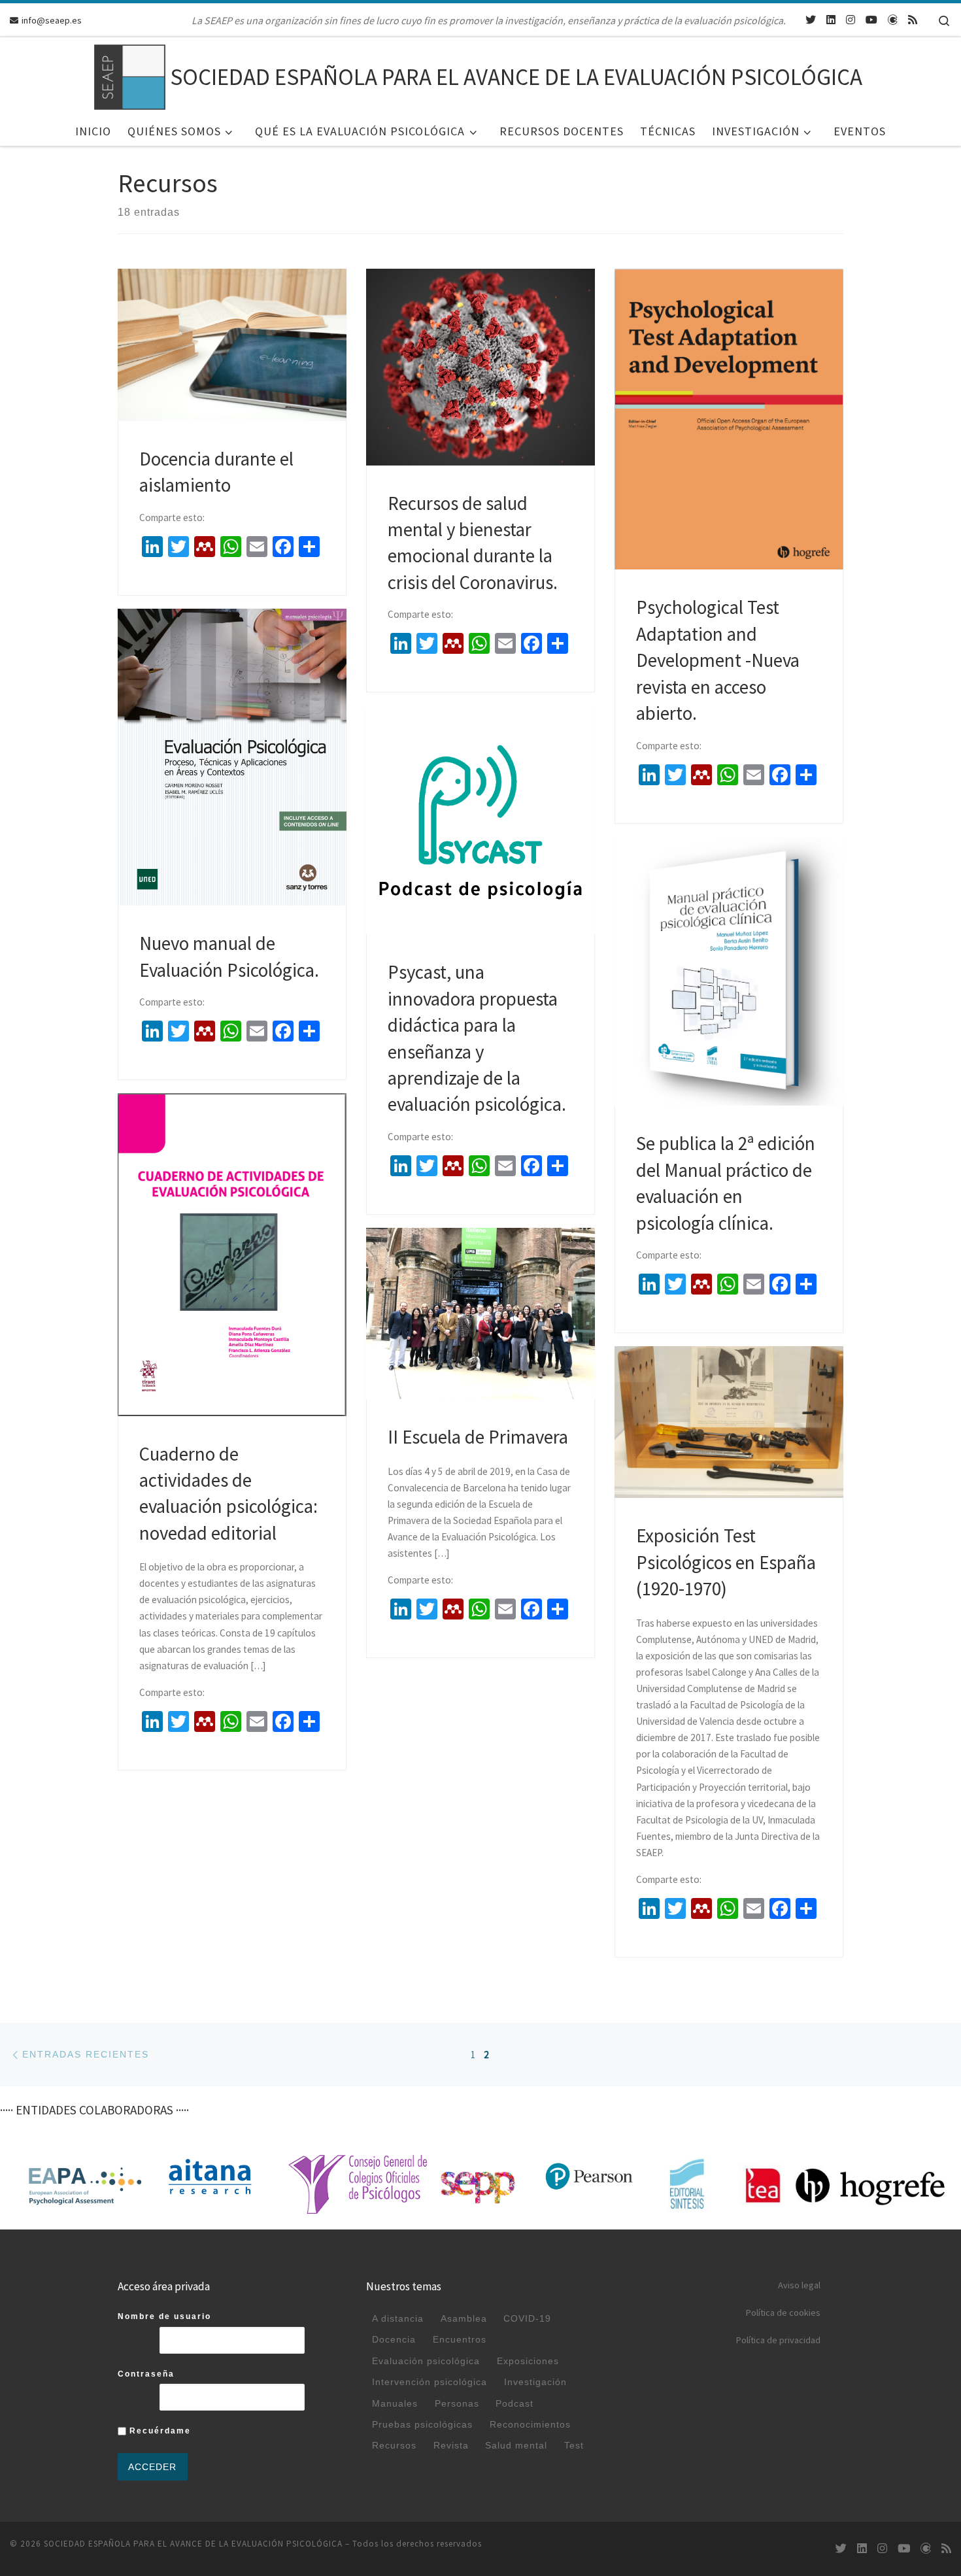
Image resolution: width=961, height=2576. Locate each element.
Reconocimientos (530, 2424)
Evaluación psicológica (426, 2361)
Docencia (394, 2339)
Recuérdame (159, 2431)
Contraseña (146, 2374)
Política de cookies (783, 2313)
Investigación (535, 2382)
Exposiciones (528, 2361)
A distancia (398, 2318)
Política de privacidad (778, 2340)
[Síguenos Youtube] (871, 20)
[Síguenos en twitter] (811, 20)
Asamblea (464, 2318)
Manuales (395, 2403)
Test (574, 2445)
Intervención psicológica (430, 2382)
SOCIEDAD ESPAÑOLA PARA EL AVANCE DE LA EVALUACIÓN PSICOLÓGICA (193, 2544)
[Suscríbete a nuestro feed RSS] (913, 20)
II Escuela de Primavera (478, 1437)
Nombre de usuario (164, 2316)
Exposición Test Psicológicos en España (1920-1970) (726, 1562)
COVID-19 (527, 2318)
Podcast (514, 2403)
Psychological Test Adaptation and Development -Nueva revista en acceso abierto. (718, 660)
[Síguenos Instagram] (851, 20)
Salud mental (516, 2445)
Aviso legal (799, 2285)
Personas (457, 2403)
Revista (451, 2445)
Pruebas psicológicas (422, 2424)
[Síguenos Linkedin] (831, 20)
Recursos (394, 2445)
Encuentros (460, 2339)
